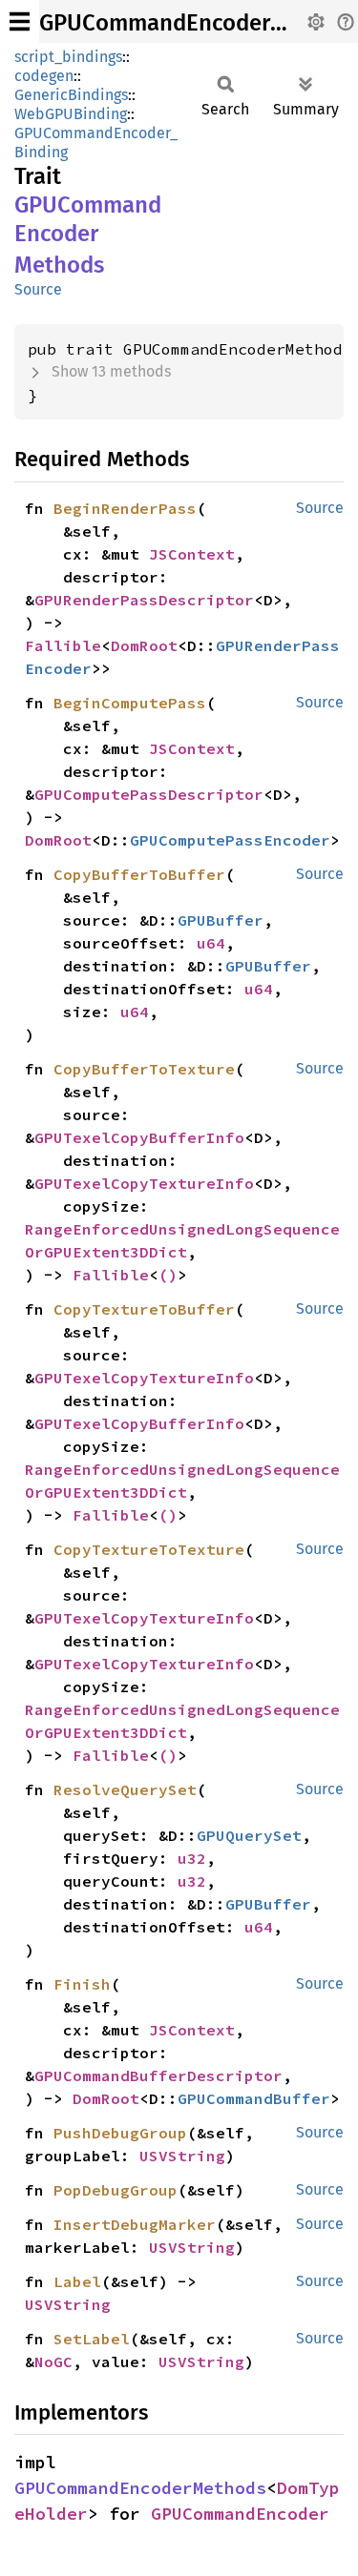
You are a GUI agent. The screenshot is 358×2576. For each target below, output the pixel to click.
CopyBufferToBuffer (139, 874)
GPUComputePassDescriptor (149, 794)
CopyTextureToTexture (149, 1549)
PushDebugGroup (120, 2133)
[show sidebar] (20, 21)
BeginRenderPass (125, 508)
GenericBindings (71, 95)
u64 (211, 943)
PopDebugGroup (116, 2190)
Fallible (63, 645)
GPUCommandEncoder (240, 2514)
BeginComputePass (130, 703)
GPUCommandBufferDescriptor (158, 2075)
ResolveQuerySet (125, 1789)
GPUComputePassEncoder (230, 840)
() (168, 1275)
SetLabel (92, 2339)
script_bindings (68, 57)
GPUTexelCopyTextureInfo (144, 1183)
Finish (82, 1984)
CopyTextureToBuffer (144, 1309)
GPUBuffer (221, 920)
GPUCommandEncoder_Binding (96, 143)
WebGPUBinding (71, 114)
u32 (192, 1858)
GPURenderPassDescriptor (144, 600)
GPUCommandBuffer (254, 2098)
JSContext (192, 554)
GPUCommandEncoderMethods (140, 2488)
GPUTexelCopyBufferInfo (139, 1137)
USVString (182, 2156)
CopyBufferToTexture (144, 1069)
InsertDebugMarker (135, 2224)
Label (77, 2281)
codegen (44, 76)
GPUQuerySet (249, 1835)
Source (38, 289)
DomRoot (144, 645)
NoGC (53, 2361)
